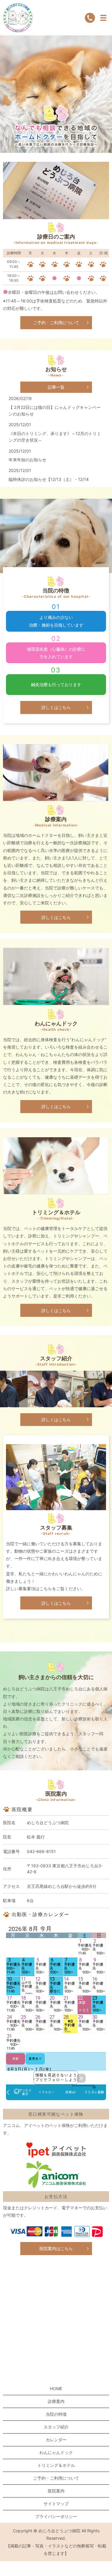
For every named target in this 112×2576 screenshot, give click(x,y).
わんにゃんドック (56, 2452)
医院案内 (56, 2491)
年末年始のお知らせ (27, 460)
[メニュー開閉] (103, 18)
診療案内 (56, 2401)
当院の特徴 (56, 2414)
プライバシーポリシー (56, 2516)
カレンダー (56, 2440)
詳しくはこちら (56, 707)
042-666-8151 (41, 1851)
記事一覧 (56, 387)
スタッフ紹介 (56, 2427)
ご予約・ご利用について (56, 323)
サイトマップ (56, 2504)
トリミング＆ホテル (56, 2465)
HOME (56, 2388)
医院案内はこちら (56, 2248)
